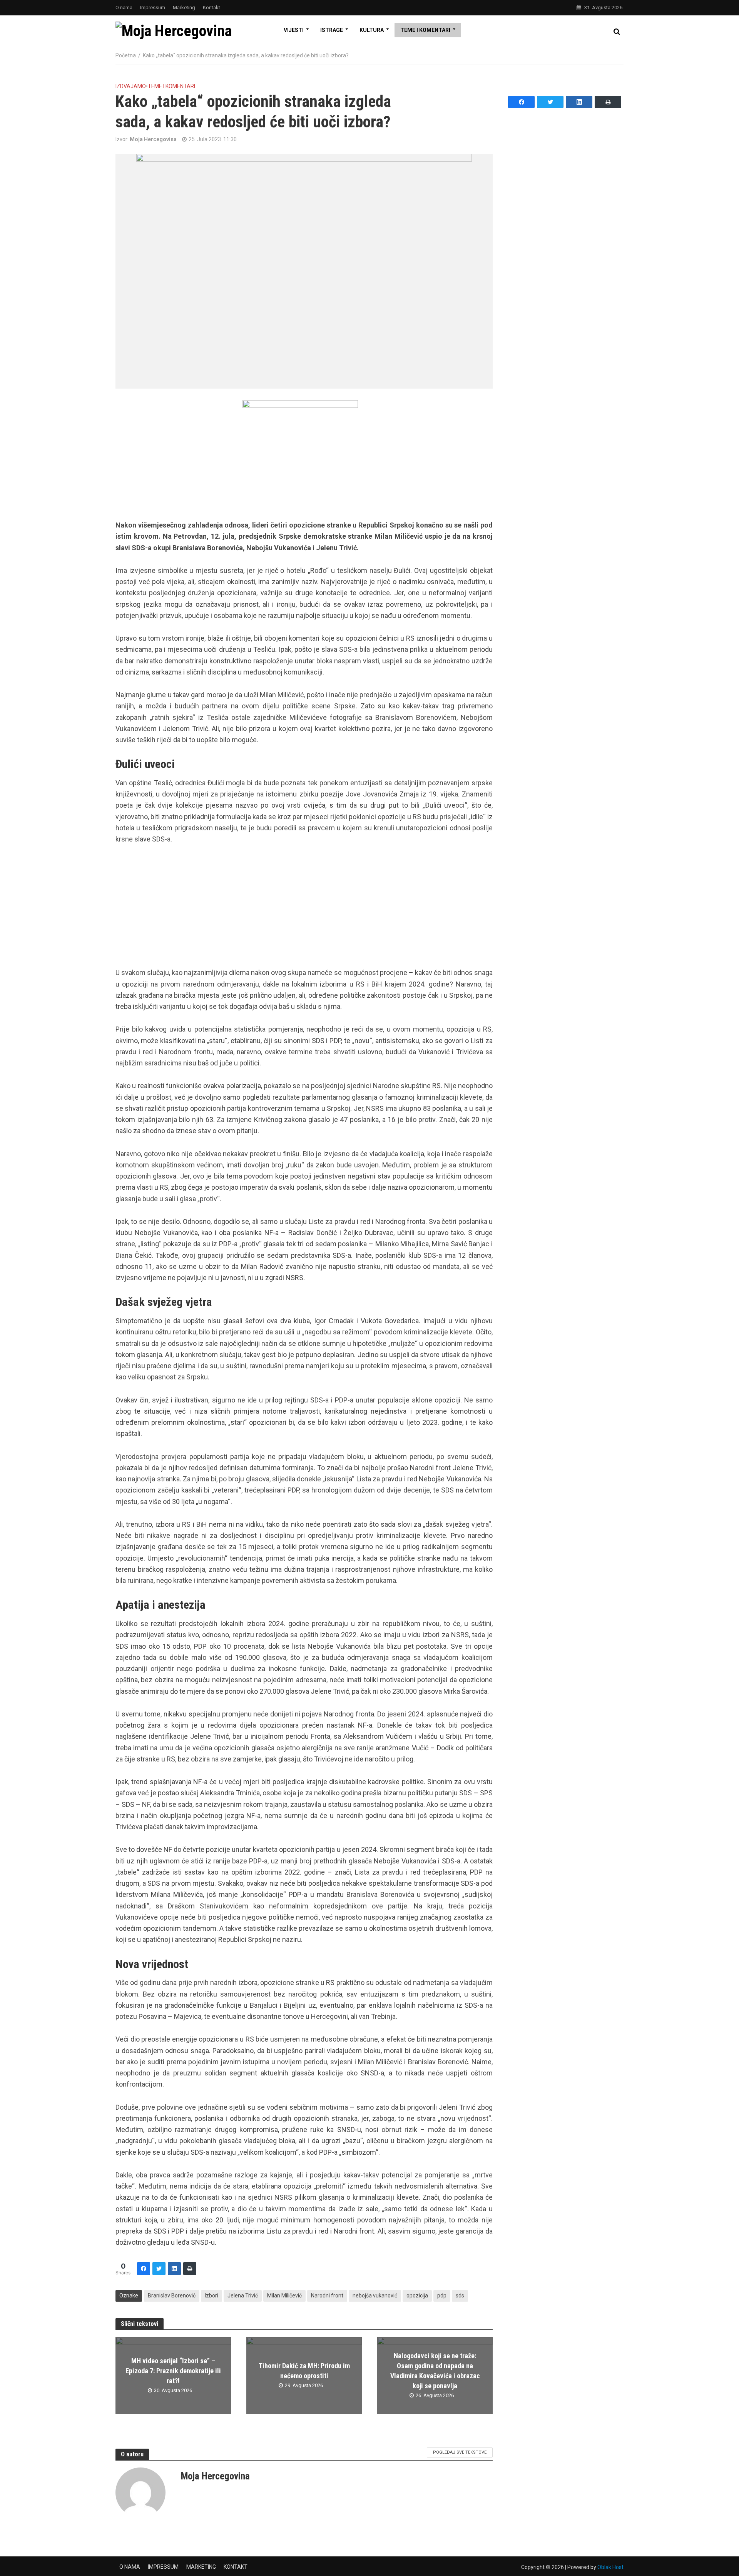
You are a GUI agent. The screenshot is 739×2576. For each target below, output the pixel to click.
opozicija (417, 2296)
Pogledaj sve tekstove (460, 2452)
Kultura (372, 30)
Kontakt (212, 8)
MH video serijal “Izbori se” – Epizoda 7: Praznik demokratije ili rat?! (173, 2371)
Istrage (332, 30)
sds (460, 2296)
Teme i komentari (425, 30)
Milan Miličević (284, 2296)
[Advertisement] (304, 910)
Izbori (212, 2296)
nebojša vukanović (375, 2296)
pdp (442, 2296)
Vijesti (294, 30)
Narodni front (327, 2296)
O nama (124, 8)
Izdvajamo (131, 86)
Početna (126, 55)
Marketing (184, 8)
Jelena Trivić (243, 2296)
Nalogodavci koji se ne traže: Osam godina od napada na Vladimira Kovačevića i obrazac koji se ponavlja (435, 2371)
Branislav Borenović (172, 2296)
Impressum (153, 8)
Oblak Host (610, 2567)
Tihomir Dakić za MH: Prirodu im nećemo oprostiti (304, 2371)
